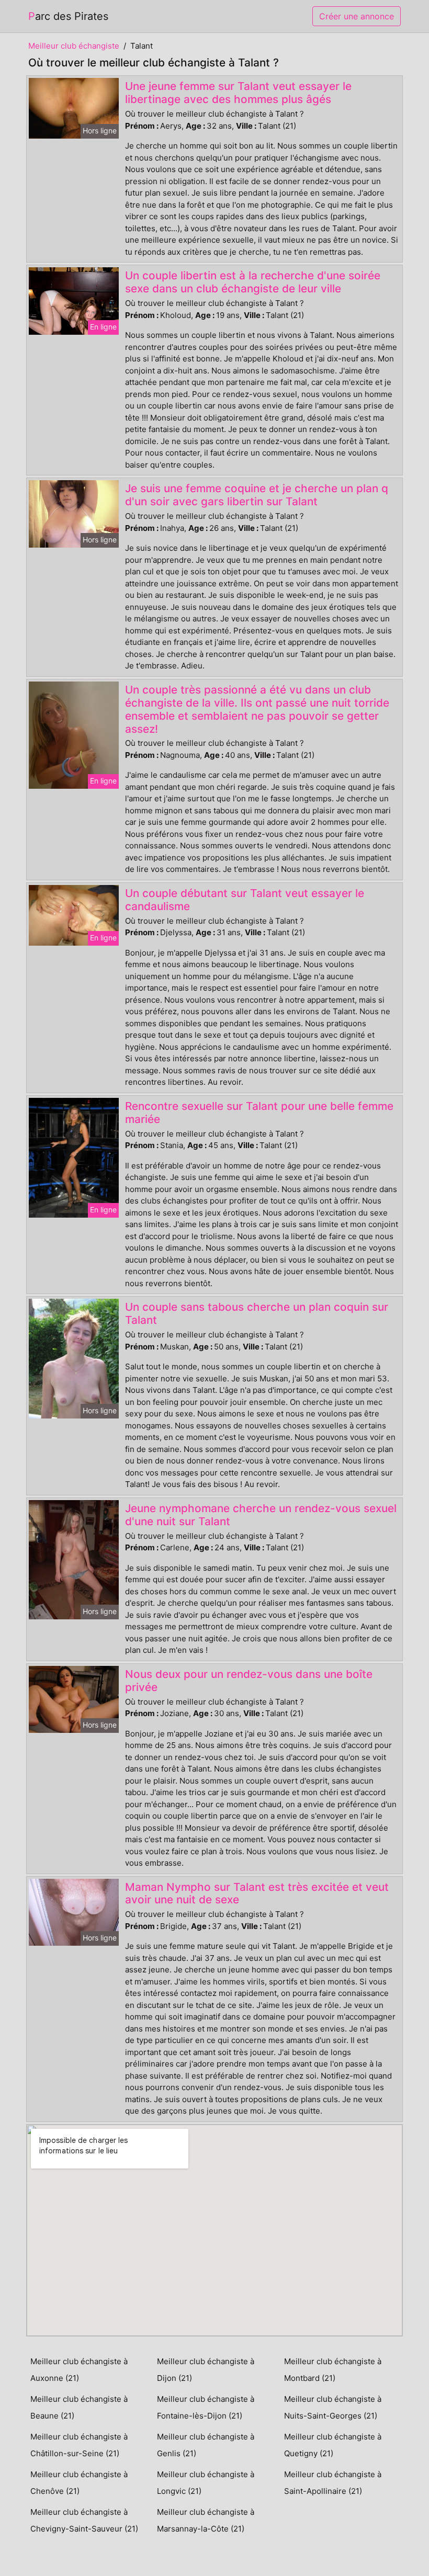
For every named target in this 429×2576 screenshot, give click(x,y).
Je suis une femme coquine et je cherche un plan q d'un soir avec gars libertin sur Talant (257, 495)
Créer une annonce (357, 16)
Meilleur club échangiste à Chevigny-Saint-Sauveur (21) (84, 2520)
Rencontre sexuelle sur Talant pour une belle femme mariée (259, 1113)
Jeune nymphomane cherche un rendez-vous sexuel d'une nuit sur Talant (261, 1515)
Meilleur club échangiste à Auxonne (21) (79, 2370)
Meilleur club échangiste (74, 46)
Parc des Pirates (68, 16)
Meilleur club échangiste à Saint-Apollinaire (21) (333, 2483)
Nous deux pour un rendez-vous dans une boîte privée (249, 1681)
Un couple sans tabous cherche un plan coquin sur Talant (257, 1313)
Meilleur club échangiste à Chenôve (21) (79, 2483)
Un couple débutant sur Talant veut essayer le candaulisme (245, 900)
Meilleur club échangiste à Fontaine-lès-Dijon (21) (206, 2407)
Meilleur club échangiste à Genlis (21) (206, 2445)
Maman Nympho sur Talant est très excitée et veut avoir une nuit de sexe (257, 1893)
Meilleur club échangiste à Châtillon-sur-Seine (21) (79, 2445)
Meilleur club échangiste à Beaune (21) (79, 2407)
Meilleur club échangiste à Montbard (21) (333, 2370)
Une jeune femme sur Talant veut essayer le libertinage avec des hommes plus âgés (238, 93)
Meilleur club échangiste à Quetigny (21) (333, 2445)
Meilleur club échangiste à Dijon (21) (206, 2370)
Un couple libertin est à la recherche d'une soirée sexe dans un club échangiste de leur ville (253, 282)
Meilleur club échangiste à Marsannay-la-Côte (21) (206, 2520)
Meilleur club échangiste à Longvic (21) (206, 2483)
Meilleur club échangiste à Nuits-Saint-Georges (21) (333, 2407)
